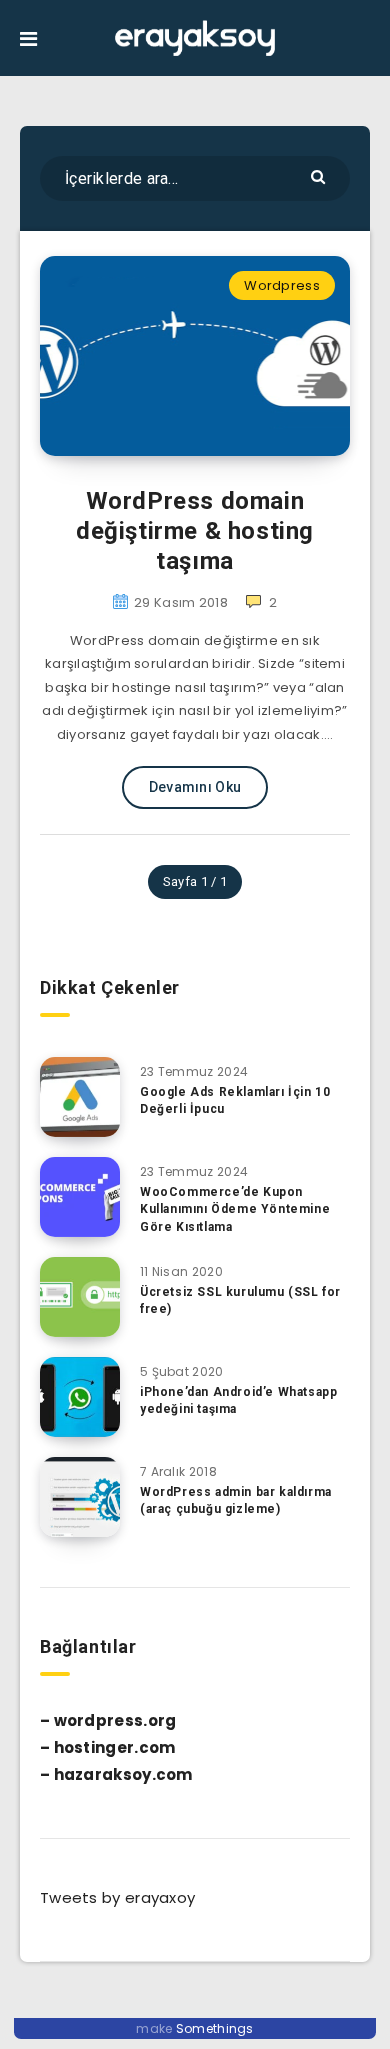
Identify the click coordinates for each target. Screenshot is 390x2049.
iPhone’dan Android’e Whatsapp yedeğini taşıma (238, 1400)
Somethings (215, 2028)
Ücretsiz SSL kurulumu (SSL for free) (240, 1300)
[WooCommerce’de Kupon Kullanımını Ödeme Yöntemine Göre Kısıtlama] (80, 1197)
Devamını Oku (195, 787)
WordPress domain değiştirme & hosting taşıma (195, 531)
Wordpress (282, 285)
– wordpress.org (108, 1720)
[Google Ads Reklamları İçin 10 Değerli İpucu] (80, 1097)
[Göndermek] (320, 175)
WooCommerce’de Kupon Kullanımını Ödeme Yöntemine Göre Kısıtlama (235, 1209)
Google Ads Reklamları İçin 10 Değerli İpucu (235, 1100)
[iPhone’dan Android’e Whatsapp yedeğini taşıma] (80, 1397)
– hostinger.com (108, 1747)
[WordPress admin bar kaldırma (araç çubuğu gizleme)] (80, 1497)
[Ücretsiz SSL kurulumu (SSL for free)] (80, 1297)
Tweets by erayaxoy (117, 1897)
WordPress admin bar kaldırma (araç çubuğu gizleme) (236, 1500)
